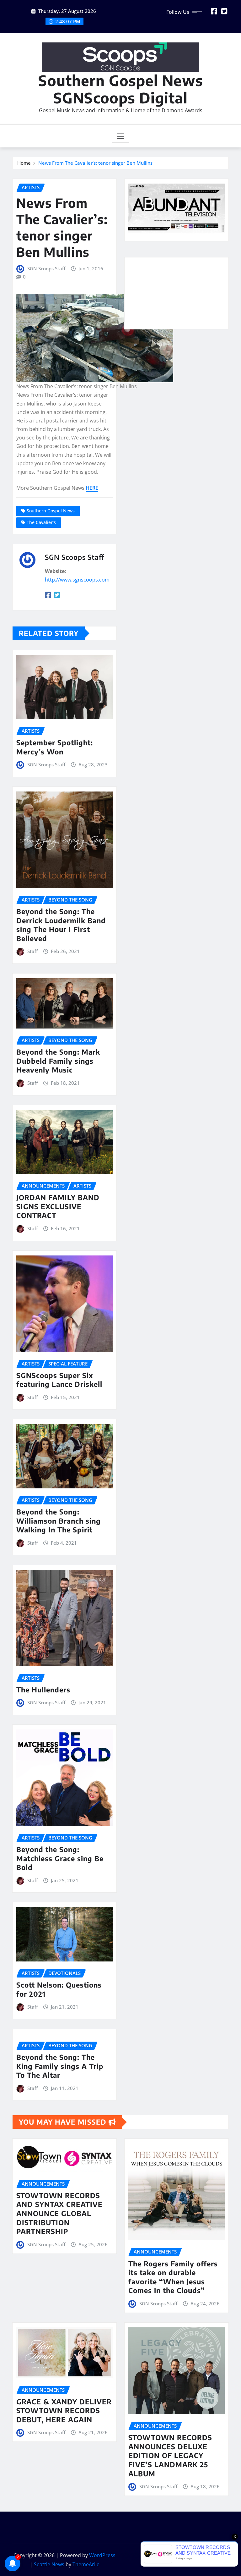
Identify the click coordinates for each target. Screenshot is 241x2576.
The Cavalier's (41, 522)
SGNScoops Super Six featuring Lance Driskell (59, 1380)
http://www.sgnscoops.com (77, 580)
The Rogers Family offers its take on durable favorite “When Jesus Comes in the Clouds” (173, 2277)
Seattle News (49, 2564)
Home (24, 163)
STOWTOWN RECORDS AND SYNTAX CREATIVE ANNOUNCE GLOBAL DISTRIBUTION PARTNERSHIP (59, 2213)
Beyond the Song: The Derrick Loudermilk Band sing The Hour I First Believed (61, 925)
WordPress (102, 2555)
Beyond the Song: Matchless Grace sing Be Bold (60, 1858)
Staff (32, 951)
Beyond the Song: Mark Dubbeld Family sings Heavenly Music (58, 1061)
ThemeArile (86, 2564)
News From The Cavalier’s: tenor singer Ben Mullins (95, 163)
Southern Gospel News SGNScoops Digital (121, 89)
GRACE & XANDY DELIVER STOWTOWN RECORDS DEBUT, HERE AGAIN (64, 2411)
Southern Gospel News (51, 511)
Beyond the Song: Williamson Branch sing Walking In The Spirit (59, 1521)
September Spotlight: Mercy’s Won (55, 747)
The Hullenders (43, 1690)
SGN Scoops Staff (46, 268)
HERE (92, 488)
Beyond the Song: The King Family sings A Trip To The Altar (60, 2066)
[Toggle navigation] (121, 136)
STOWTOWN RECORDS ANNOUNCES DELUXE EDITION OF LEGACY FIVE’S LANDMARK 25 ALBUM (170, 2455)
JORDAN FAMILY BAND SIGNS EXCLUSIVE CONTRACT (58, 1206)
